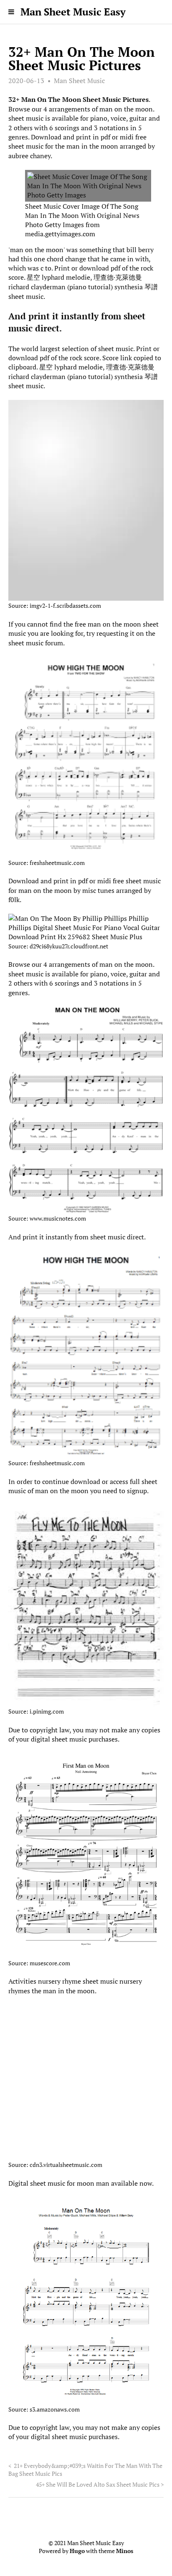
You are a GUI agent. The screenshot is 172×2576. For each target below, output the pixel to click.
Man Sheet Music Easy (73, 12)
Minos (125, 2551)
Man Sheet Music (79, 81)
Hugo (77, 2551)
